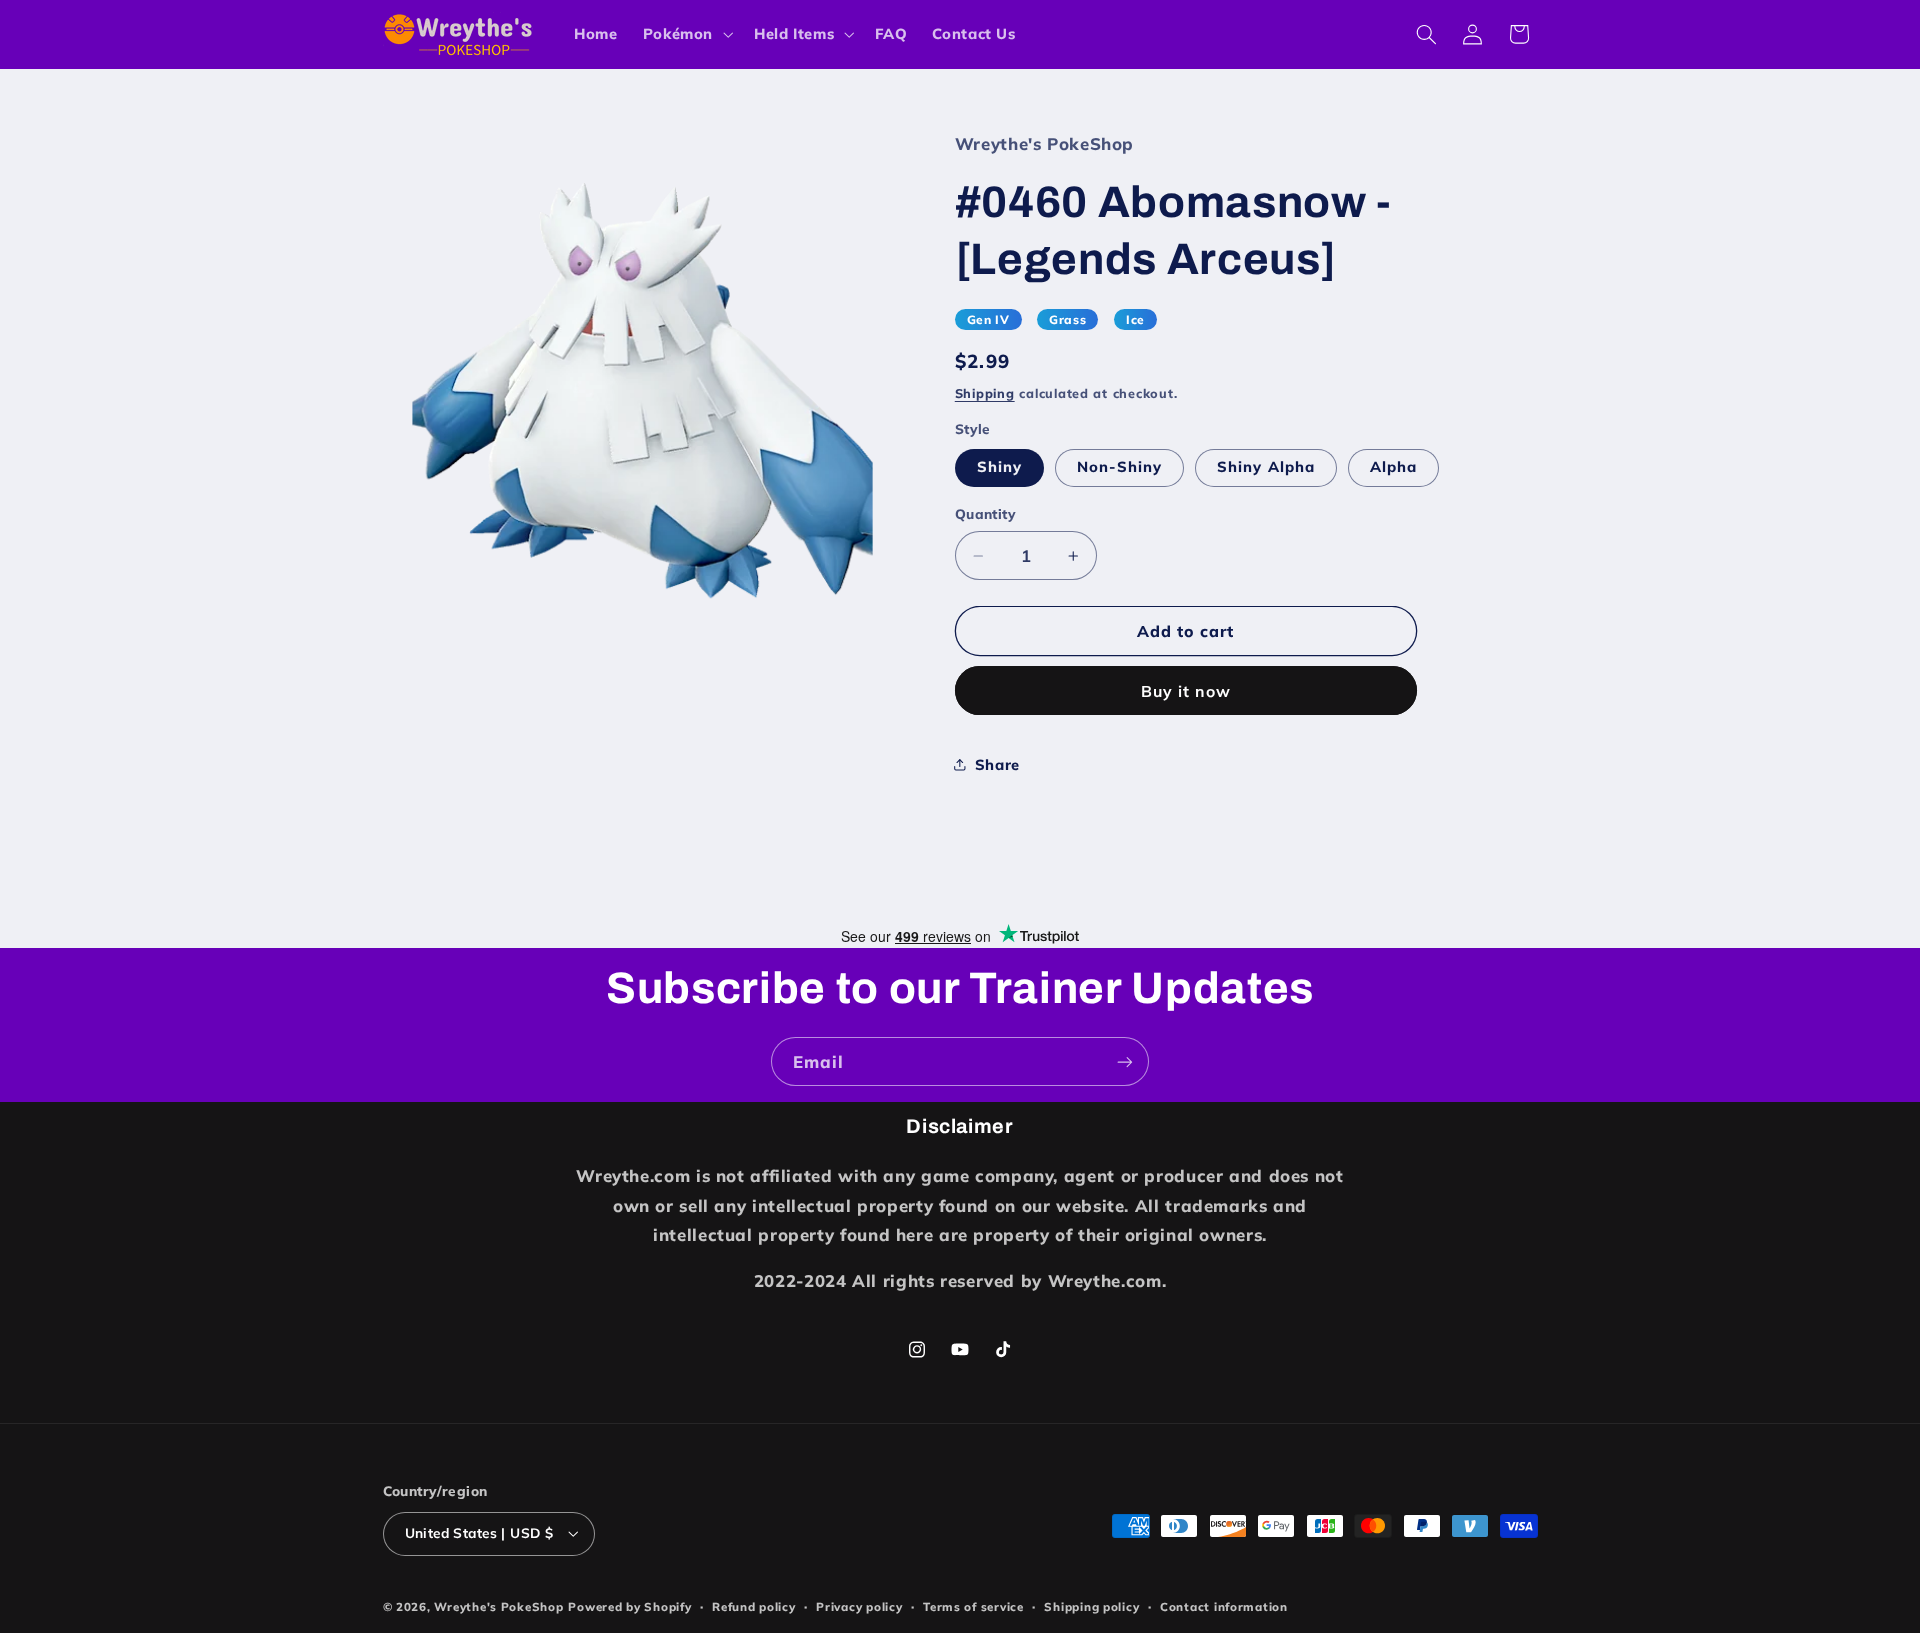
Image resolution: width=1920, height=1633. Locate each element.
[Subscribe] (1125, 1061)
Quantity (985, 513)
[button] (685, 34)
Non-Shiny (1119, 466)
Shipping (985, 393)
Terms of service (973, 1606)
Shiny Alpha (1266, 466)
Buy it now (1186, 691)
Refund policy (754, 1606)
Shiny (999, 466)
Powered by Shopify (629, 1606)
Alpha (1393, 466)
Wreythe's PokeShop (498, 1606)
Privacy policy (859, 1606)
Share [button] (997, 764)
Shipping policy (1091, 1606)
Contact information (1224, 1606)
